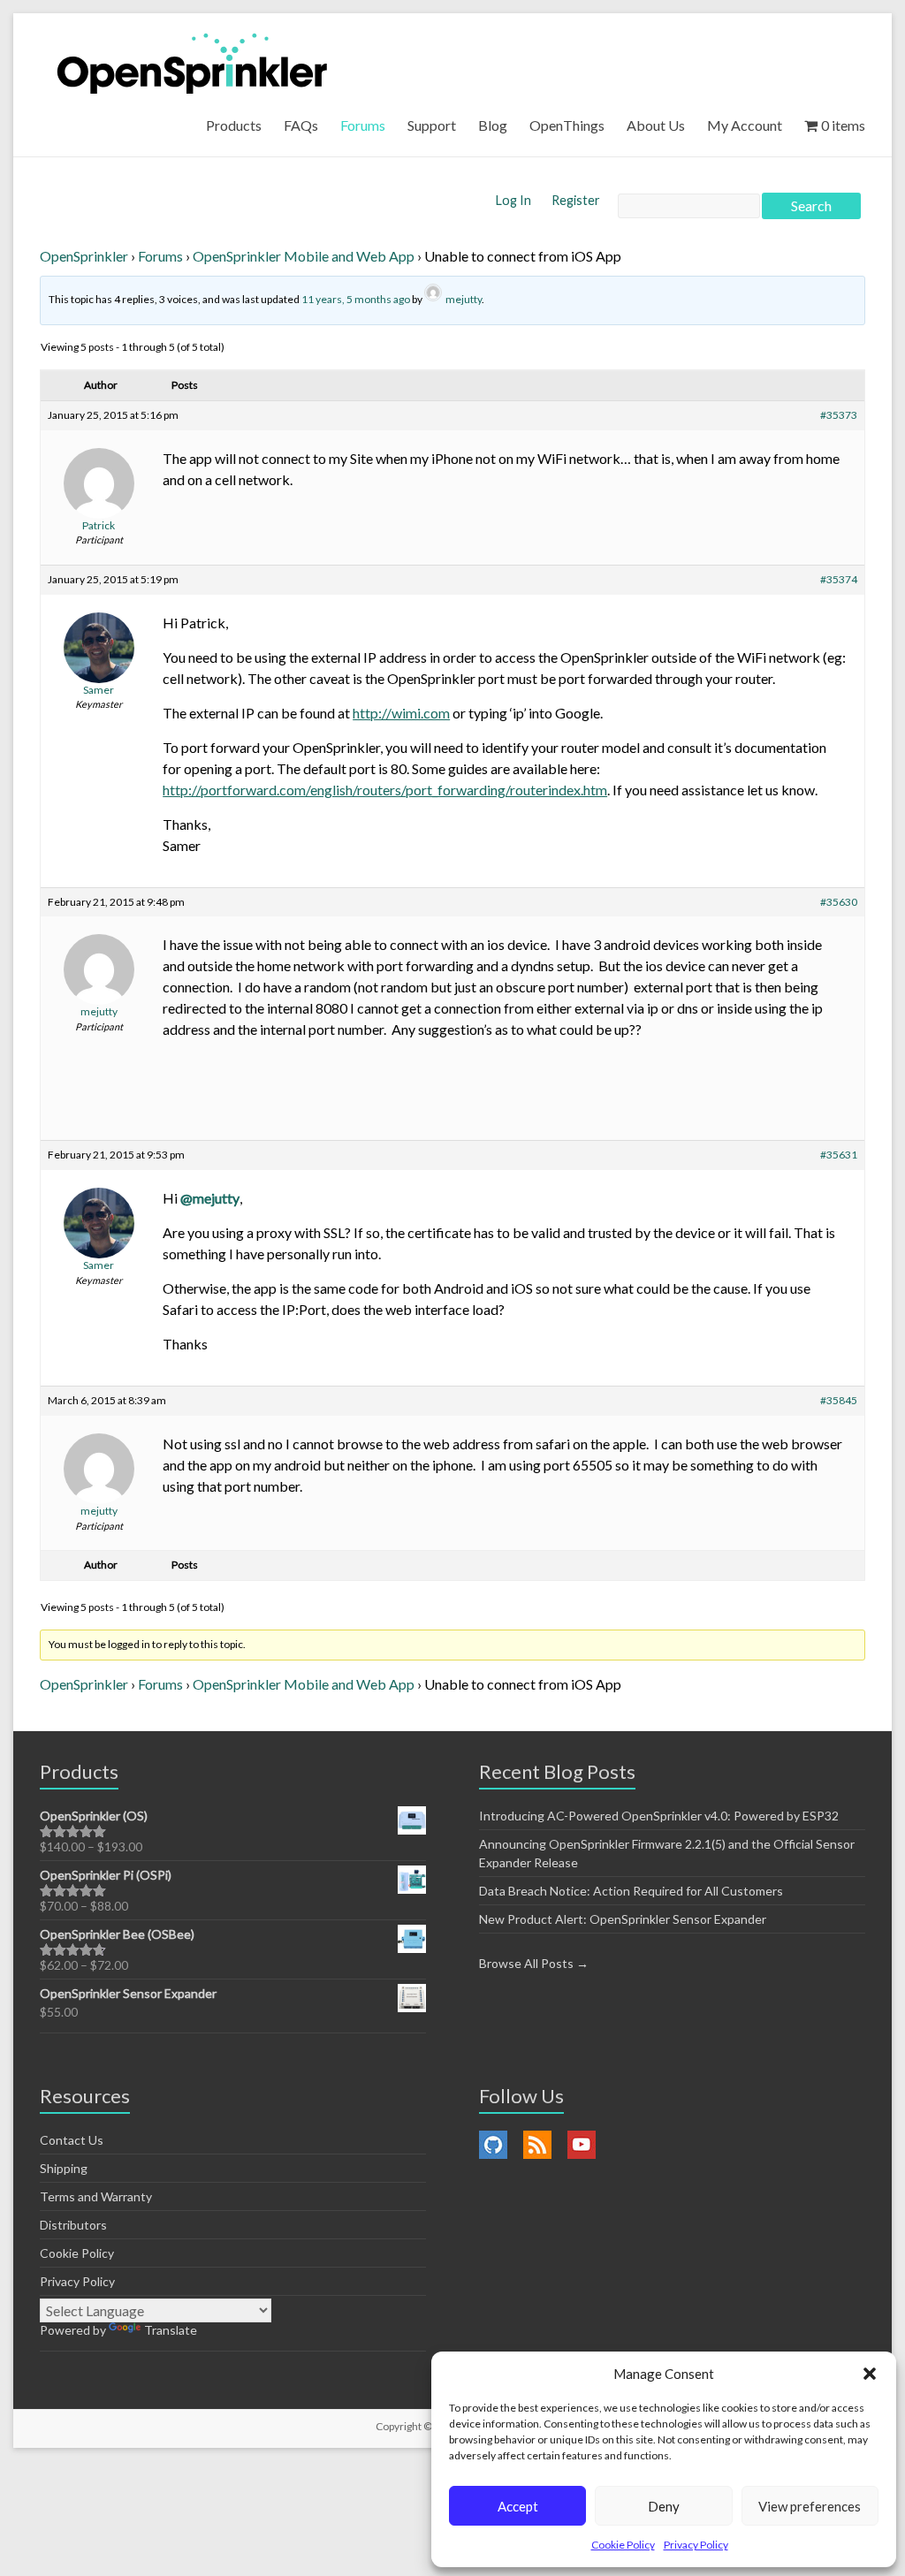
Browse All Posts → (534, 1963)
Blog (493, 125)
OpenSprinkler (84, 256)
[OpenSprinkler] (192, 62)
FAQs (301, 125)
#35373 (839, 415)
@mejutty (210, 1198)
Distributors (73, 2225)
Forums (363, 125)
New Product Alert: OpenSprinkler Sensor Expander (623, 1919)
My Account (745, 125)
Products (234, 125)
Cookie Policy (623, 2545)
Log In (515, 200)
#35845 (839, 1400)
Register (576, 200)
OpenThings (567, 125)
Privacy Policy (696, 2545)
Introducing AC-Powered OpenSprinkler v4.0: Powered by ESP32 (659, 1816)
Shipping (64, 2168)
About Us (656, 125)
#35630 (839, 902)
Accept (518, 2506)
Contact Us (72, 2140)
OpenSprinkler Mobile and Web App (304, 256)
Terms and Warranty (96, 2196)
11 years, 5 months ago (356, 299)
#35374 (839, 579)
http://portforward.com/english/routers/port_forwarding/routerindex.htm (385, 790)
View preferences (810, 2506)
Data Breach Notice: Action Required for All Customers (631, 1891)
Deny (664, 2506)
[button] (870, 2374)
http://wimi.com (401, 713)
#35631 (839, 1155)
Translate (171, 2330)
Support (432, 125)
